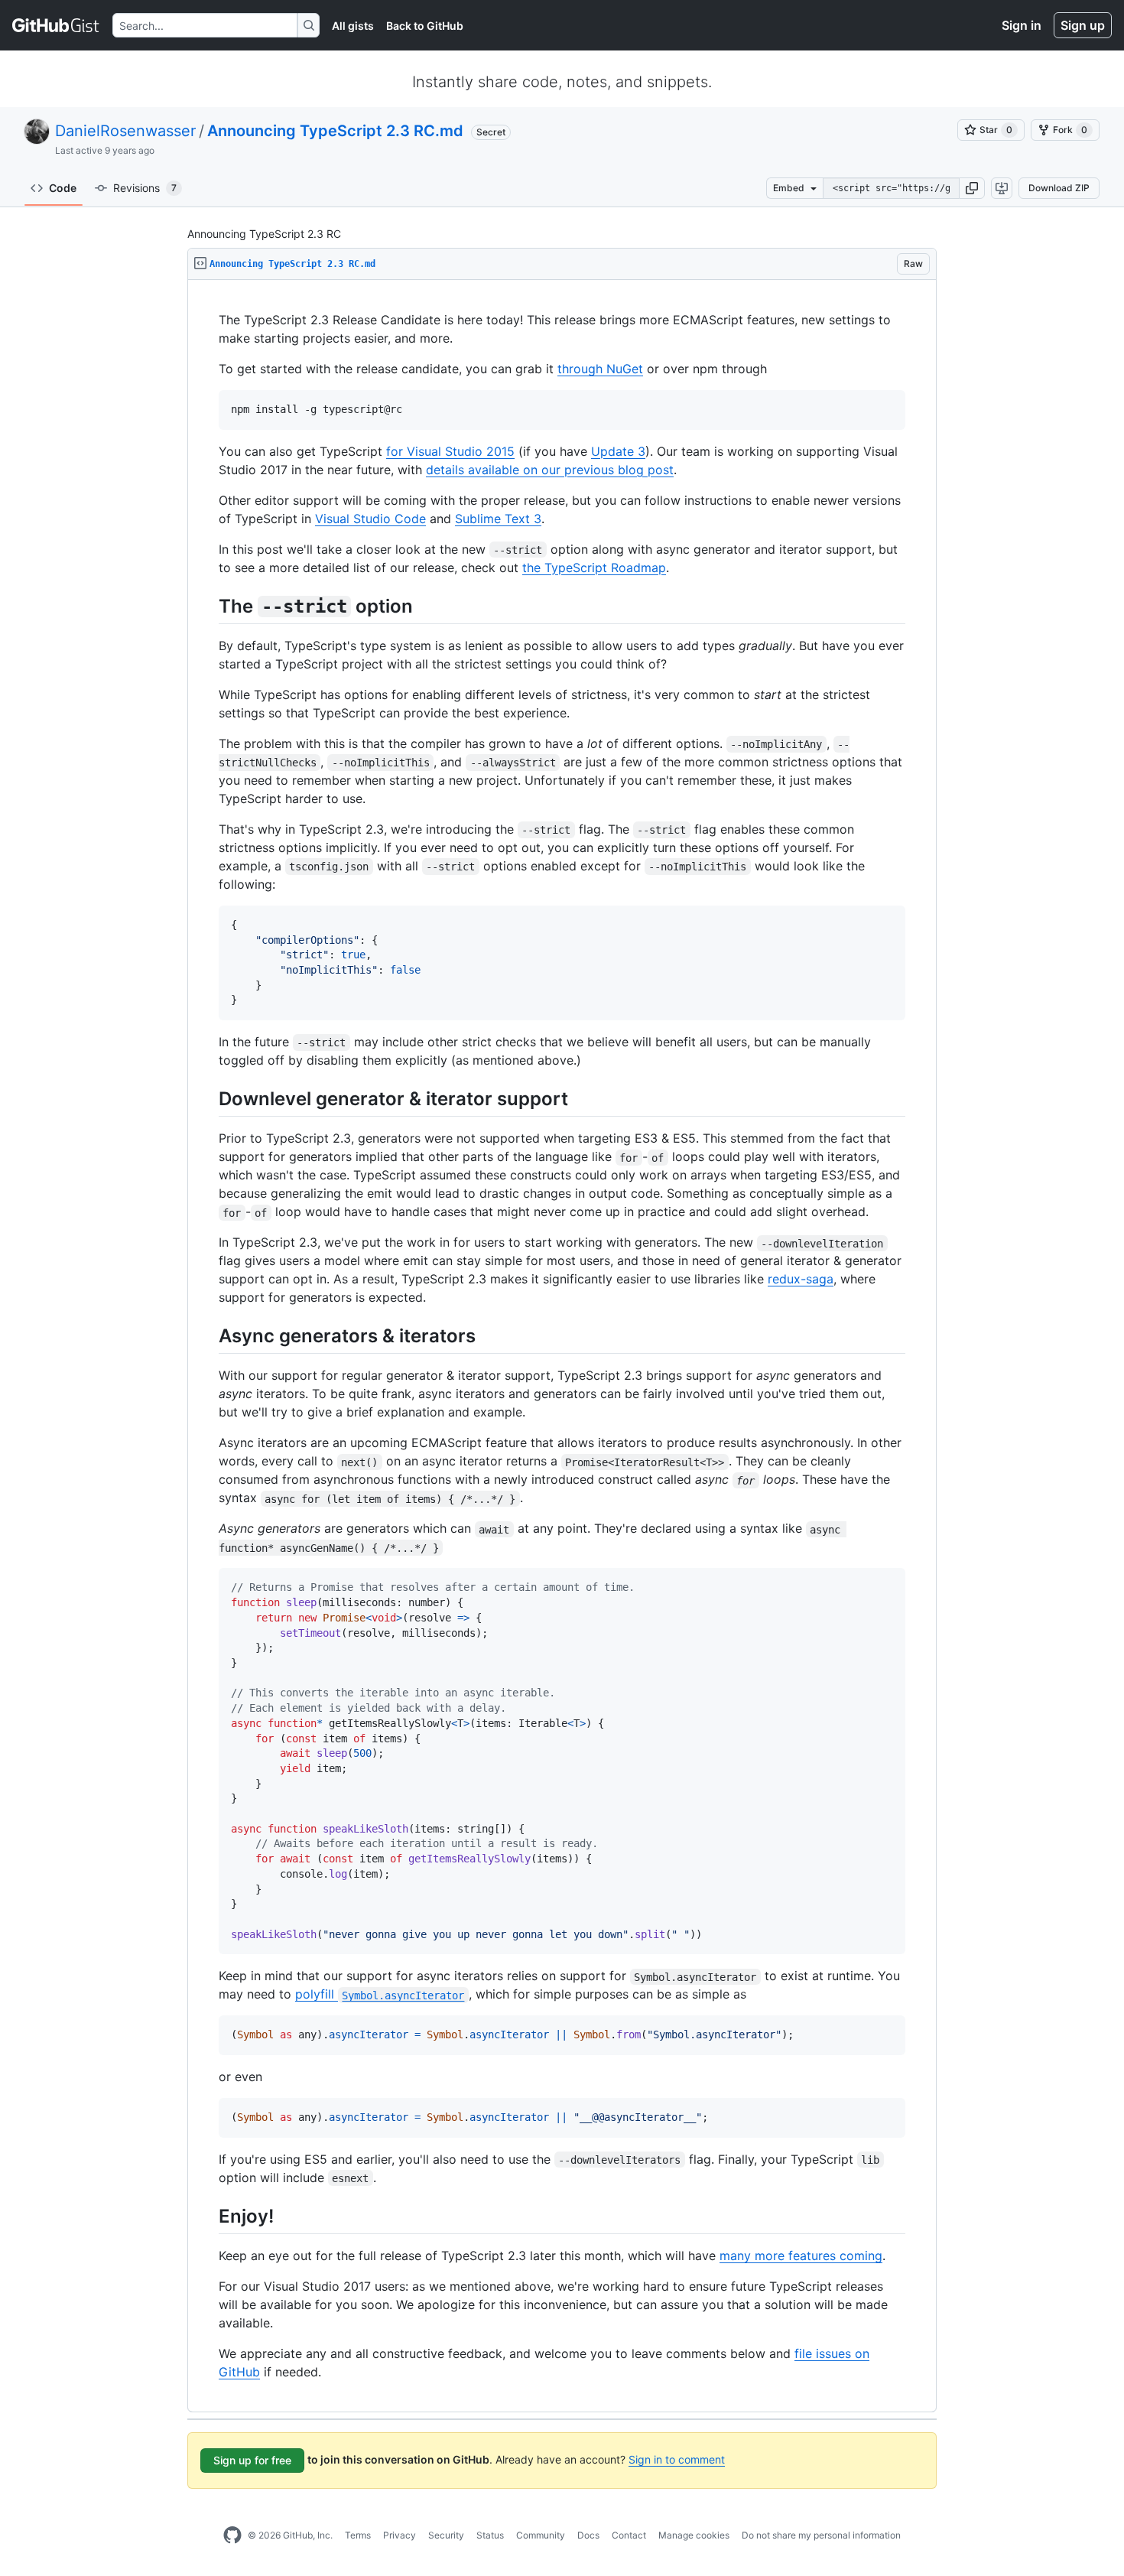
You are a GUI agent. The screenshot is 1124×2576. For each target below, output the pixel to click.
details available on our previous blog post (550, 470)
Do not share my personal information (821, 2535)
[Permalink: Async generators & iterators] (208, 1336)
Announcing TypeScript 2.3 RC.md (335, 131)
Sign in (1022, 25)
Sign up (1083, 25)
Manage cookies (694, 2535)
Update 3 (618, 451)
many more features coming (801, 2256)
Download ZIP (1059, 188)
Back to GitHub (425, 26)
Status (490, 2535)
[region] (562, 1346)
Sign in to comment (677, 2459)
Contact (629, 2535)
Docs (588, 2535)
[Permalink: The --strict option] (208, 606)
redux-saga (801, 1279)
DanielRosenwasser (125, 131)
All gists (353, 26)
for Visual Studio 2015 (450, 451)
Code (63, 188)
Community (541, 2535)
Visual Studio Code (370, 519)
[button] (972, 188)
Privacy (400, 2535)
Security (446, 2535)
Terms (358, 2535)
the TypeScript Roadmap (594, 568)
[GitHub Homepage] (232, 2535)
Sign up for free (252, 2460)
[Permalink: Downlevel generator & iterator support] (208, 1098)
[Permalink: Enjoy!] (208, 2216)
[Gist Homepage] (56, 25)
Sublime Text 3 (498, 519)
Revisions (145, 188)
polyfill (380, 1994)
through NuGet (600, 369)
